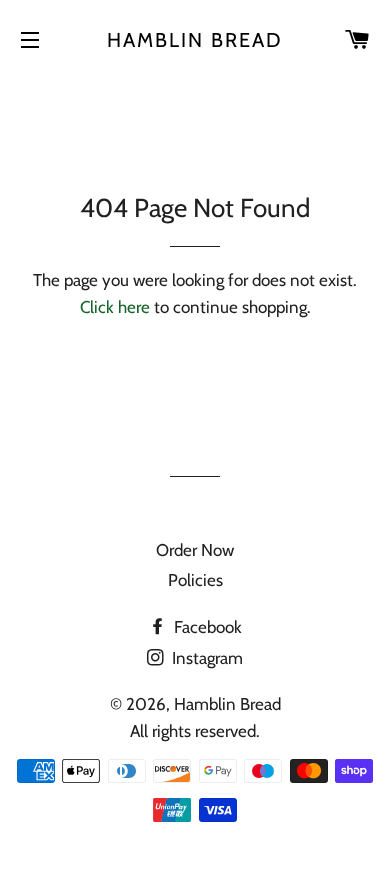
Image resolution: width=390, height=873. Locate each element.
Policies (195, 580)
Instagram (205, 658)
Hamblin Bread (195, 40)
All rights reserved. (195, 731)
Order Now (195, 550)
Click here (115, 307)
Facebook (206, 627)
